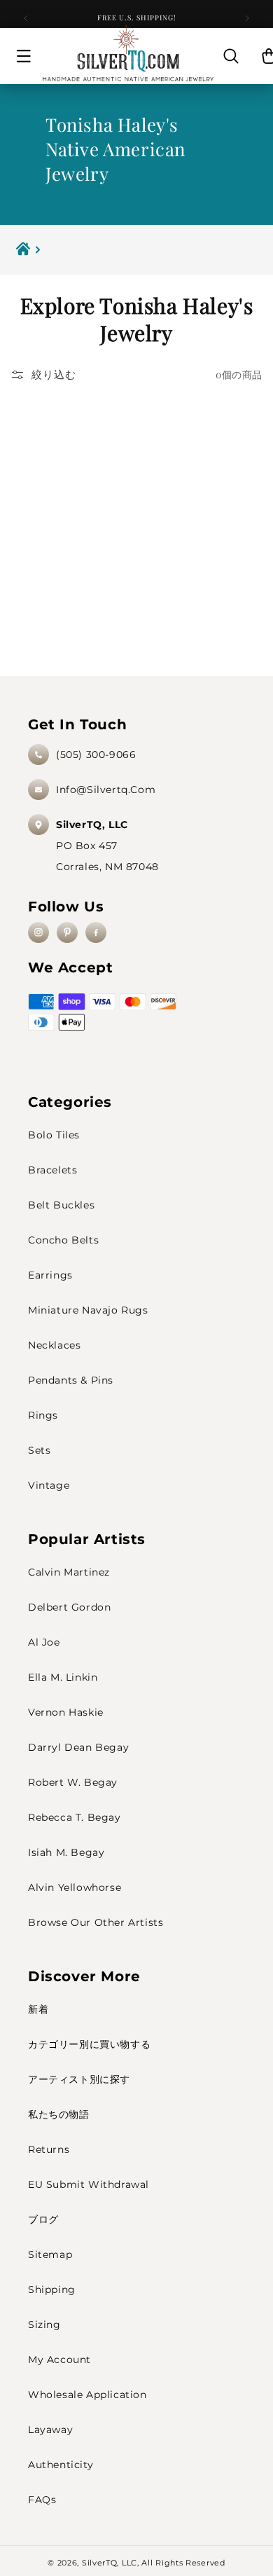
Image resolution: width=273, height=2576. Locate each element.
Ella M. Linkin (63, 1677)
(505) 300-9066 (96, 755)
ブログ (43, 2219)
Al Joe (44, 1642)
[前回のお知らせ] (26, 18)
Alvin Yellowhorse (75, 1887)
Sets (39, 1450)
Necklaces (54, 1345)
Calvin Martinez (69, 1572)
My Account (59, 2360)
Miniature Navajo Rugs (88, 1310)
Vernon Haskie (66, 1712)
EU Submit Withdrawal (89, 2184)
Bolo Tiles (54, 1135)
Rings (43, 1415)
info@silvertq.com (106, 790)
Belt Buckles (61, 1205)
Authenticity (61, 2465)
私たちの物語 (59, 2114)
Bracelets (52, 1170)
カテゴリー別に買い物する (89, 2044)
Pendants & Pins (71, 1380)
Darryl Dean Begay (78, 1747)
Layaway (50, 2430)
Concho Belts (63, 1240)
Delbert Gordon (69, 1607)
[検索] (231, 56)
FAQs (42, 2500)
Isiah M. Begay (66, 1852)
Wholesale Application (87, 2395)
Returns (49, 2149)
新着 (38, 2009)
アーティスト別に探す (79, 2079)
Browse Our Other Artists (96, 1922)
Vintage (49, 1485)
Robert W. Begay (73, 1782)
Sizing (44, 2324)
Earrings (50, 1275)
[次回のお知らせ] (247, 18)
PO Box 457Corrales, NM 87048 (107, 846)
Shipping (52, 2289)
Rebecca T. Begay (75, 1817)
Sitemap (50, 2254)
